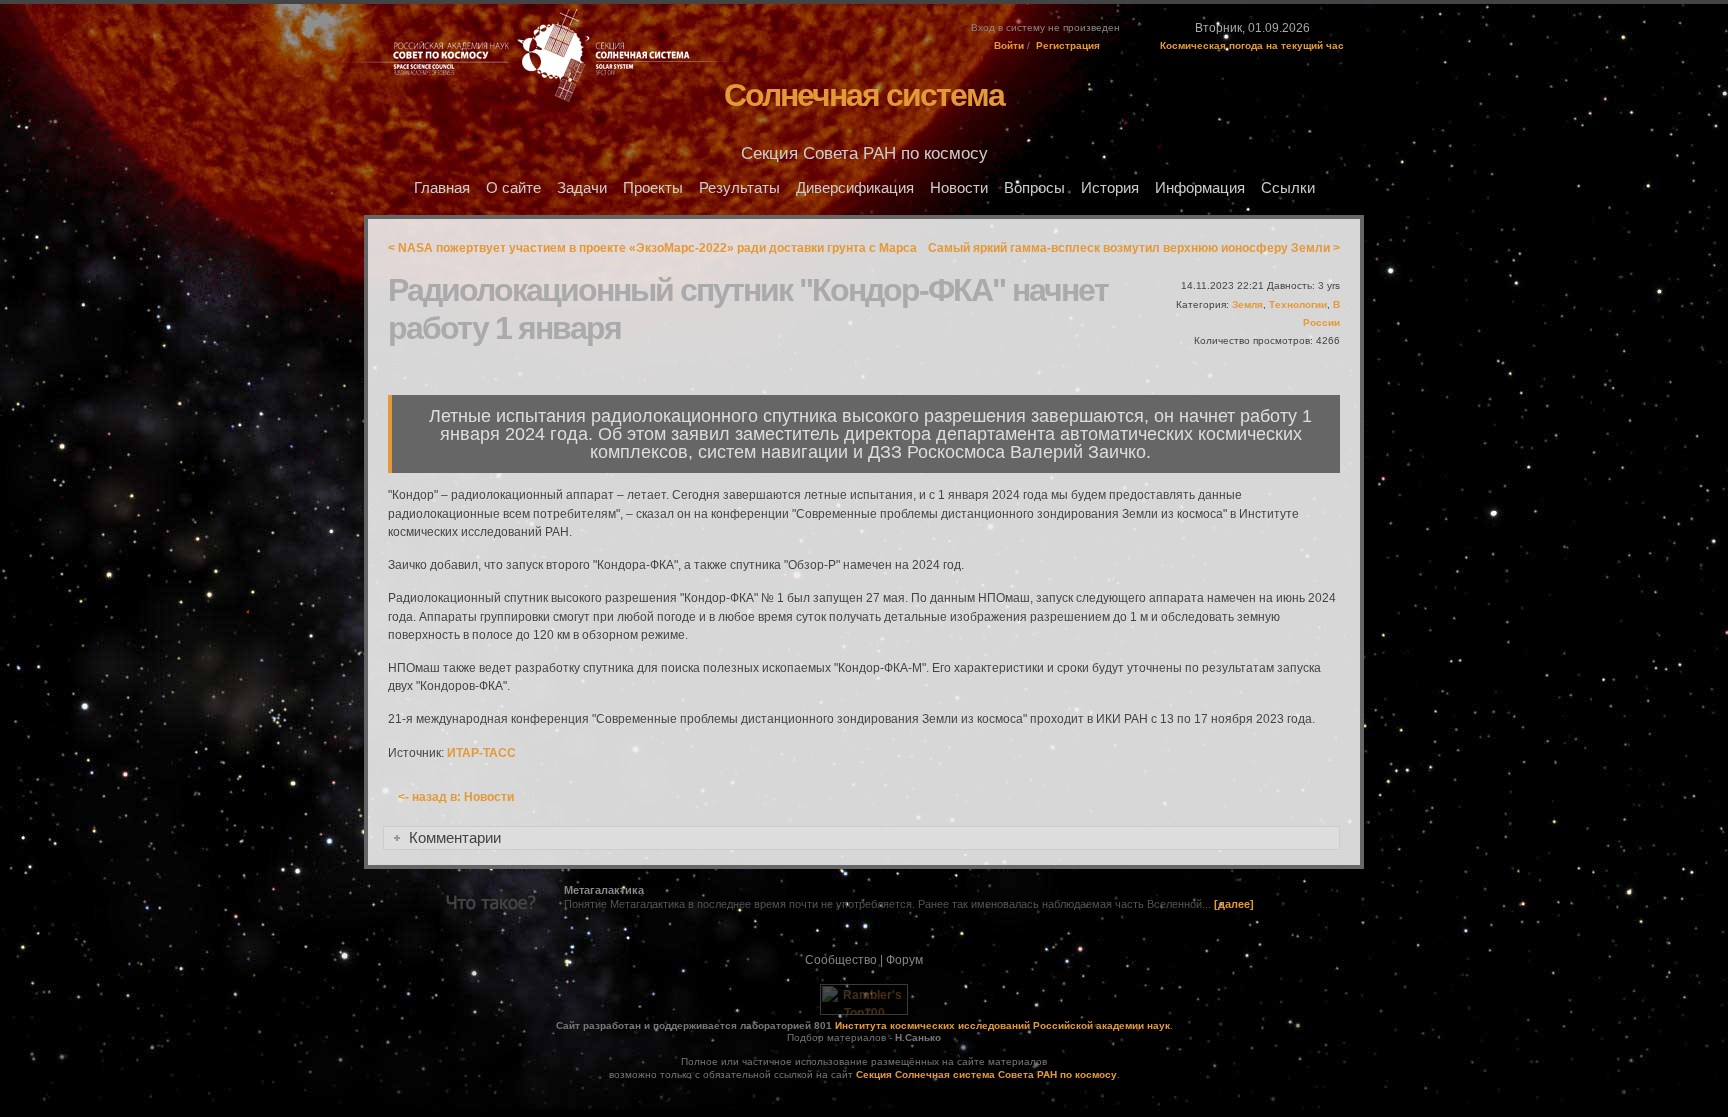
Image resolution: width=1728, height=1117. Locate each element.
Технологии (1298, 304)
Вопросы (1034, 188)
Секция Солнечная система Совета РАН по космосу (986, 1074)
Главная (442, 188)
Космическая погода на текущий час (1252, 45)
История (1110, 188)
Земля (1247, 304)
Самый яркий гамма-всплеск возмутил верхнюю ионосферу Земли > (1134, 248)
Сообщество (841, 960)
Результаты (739, 188)
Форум (904, 960)
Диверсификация (855, 188)
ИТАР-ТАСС (481, 753)
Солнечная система (864, 95)
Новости (959, 188)
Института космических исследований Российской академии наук (1002, 1025)
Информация (1200, 188)
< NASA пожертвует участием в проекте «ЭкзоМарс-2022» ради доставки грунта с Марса (652, 248)
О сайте (513, 188)
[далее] (1234, 904)
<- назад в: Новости (456, 797)
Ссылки (1288, 188)
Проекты (653, 188)
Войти (1009, 45)
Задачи (582, 188)
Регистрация (1068, 45)
